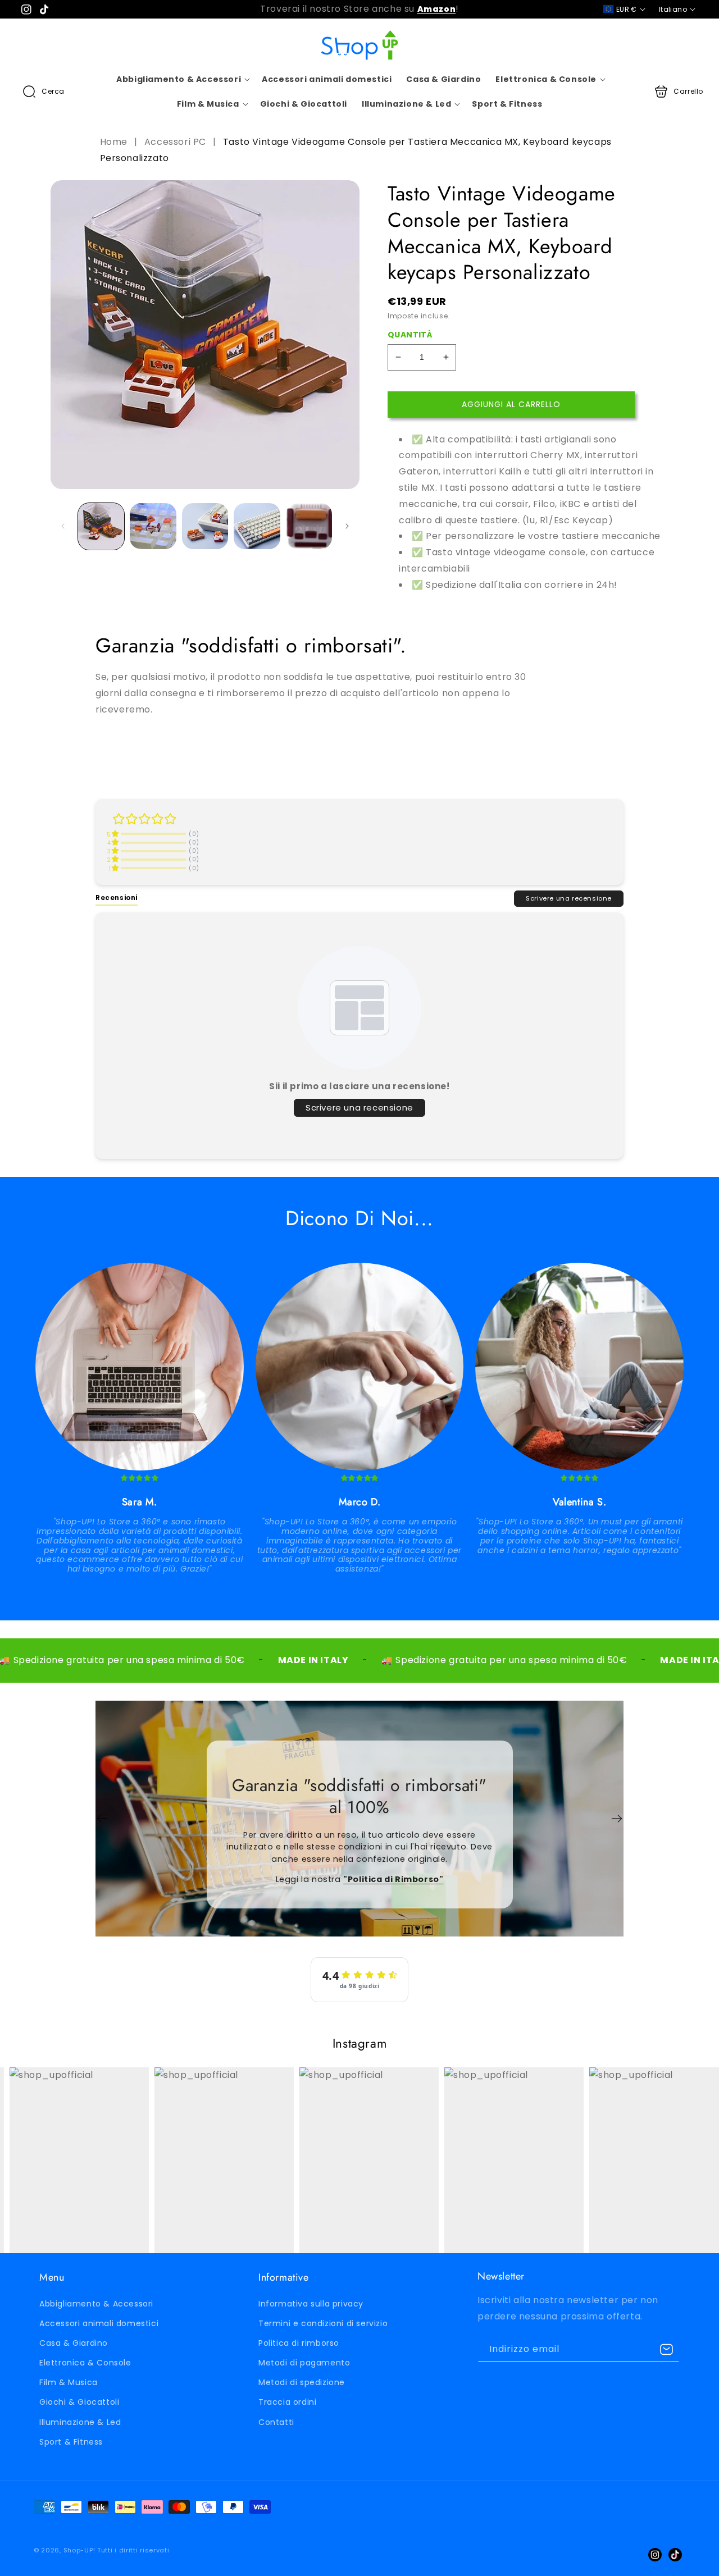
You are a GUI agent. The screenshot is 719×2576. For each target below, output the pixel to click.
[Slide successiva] (617, 1819)
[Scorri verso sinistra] (63, 526)
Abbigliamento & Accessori (96, 2304)
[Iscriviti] (667, 2349)
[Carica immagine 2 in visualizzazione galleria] (153, 526)
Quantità (410, 335)
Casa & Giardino (74, 2343)
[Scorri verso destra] (347, 526)
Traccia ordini (287, 2402)
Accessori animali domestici (99, 2323)
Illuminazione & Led (80, 2422)
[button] (44, 92)
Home (115, 142)
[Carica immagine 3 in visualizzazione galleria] (205, 526)
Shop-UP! (79, 2550)
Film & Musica (69, 2382)
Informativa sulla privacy (311, 2304)
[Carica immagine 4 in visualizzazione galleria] (257, 526)
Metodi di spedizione (302, 2382)
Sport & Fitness (71, 2442)
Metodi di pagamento (304, 2363)
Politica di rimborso (299, 2343)
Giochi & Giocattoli (79, 2402)
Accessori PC (175, 142)
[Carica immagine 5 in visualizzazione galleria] (309, 526)
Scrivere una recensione (569, 898)
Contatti (276, 2422)
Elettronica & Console (85, 2363)
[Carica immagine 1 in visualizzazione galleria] (101, 526)
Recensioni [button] (117, 898)
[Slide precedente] (102, 1819)
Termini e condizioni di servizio (323, 2323)
